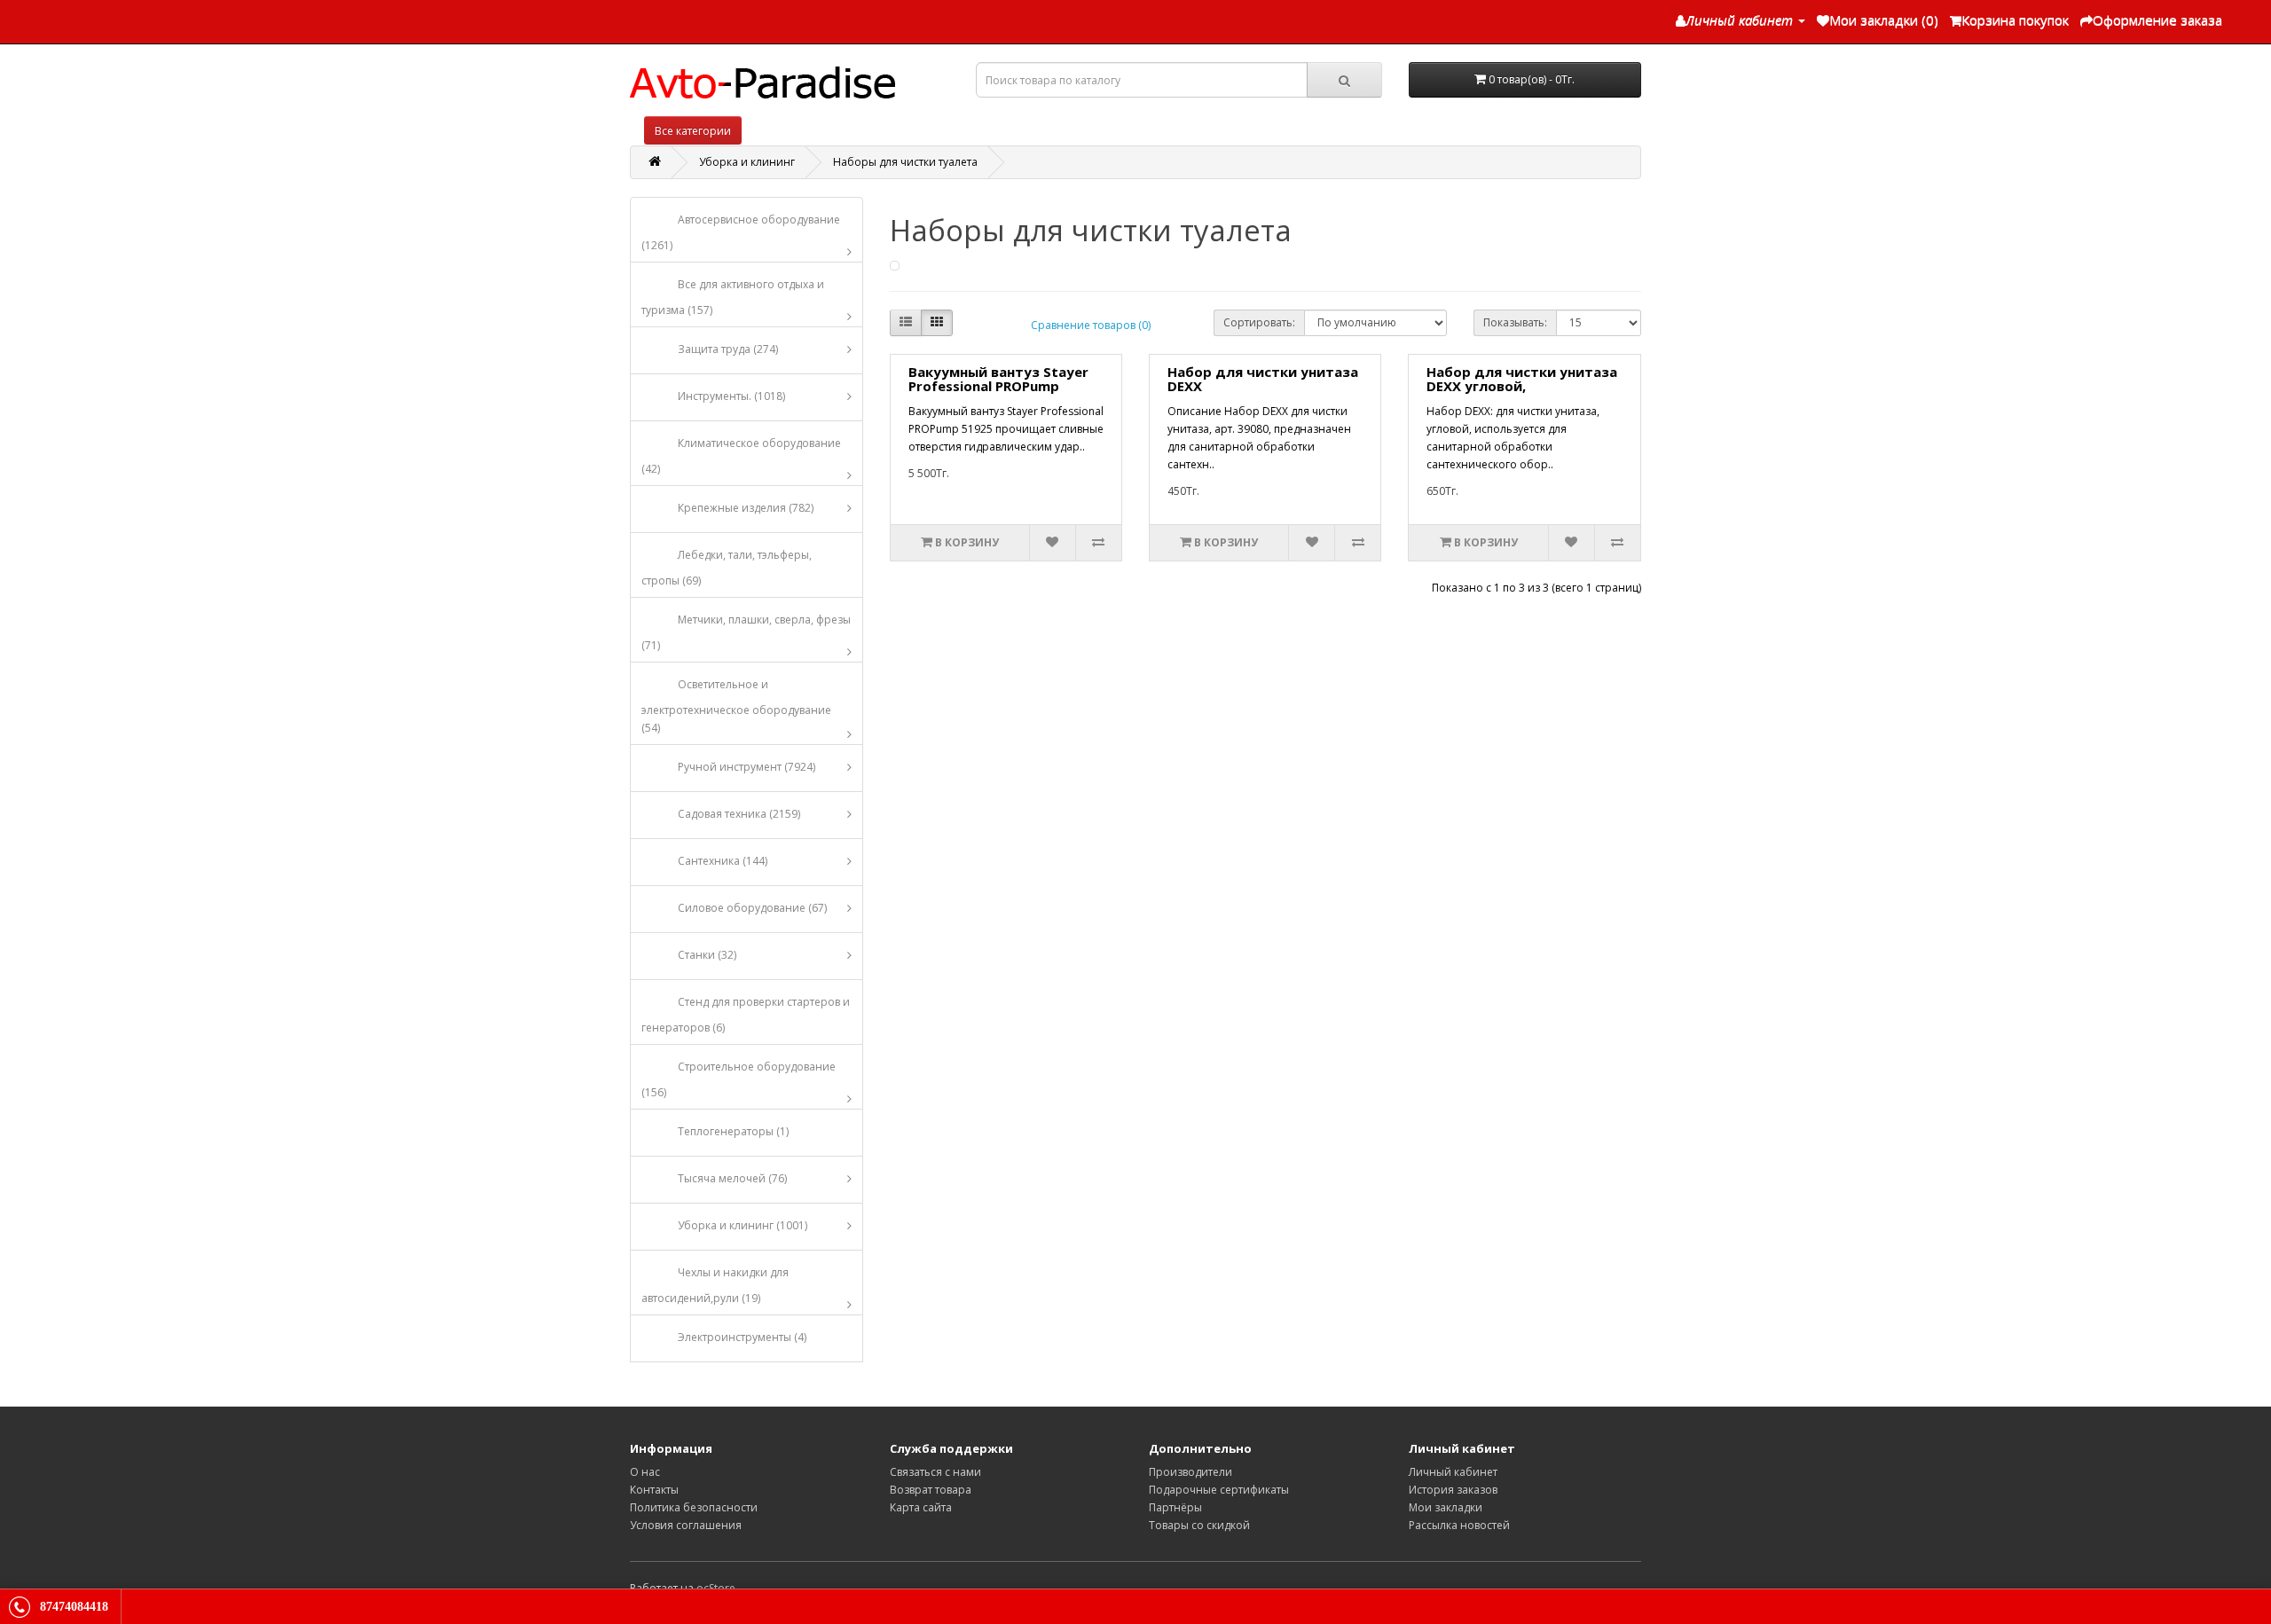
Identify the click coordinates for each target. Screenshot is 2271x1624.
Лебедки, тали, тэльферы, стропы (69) (727, 568)
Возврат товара (931, 1490)
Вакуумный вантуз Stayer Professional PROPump (998, 379)
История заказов (1453, 1490)
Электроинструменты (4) (742, 1337)
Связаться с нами (935, 1472)
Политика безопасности (694, 1507)
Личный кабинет (1453, 1472)
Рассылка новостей (1459, 1525)
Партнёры (1175, 1507)
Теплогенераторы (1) (733, 1131)
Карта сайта (921, 1507)
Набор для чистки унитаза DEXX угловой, (1522, 379)
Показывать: (1515, 322)
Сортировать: (1259, 322)
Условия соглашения (686, 1525)
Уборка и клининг (747, 162)
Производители (1191, 1472)
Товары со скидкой (1199, 1525)
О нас (645, 1472)
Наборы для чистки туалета (905, 162)
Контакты (654, 1490)
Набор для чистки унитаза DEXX (1263, 379)
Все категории (693, 131)
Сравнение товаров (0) (1091, 325)
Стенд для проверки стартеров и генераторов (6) (746, 1015)
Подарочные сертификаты (1219, 1490)
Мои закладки (1446, 1507)
